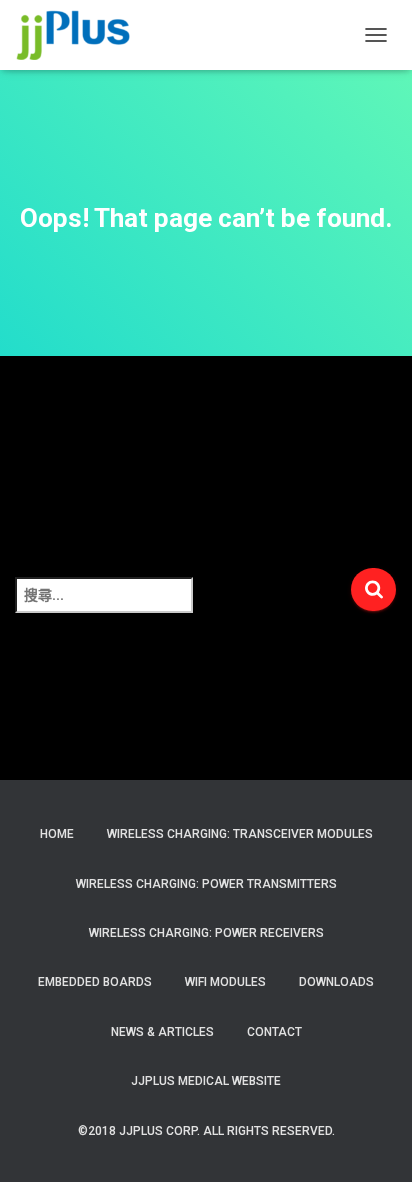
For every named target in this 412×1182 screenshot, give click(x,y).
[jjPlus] (81, 35)
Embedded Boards (95, 982)
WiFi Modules (225, 982)
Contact (274, 1032)
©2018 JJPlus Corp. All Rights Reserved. (206, 1131)
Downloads (336, 982)
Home (57, 834)
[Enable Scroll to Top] (372, 1142)
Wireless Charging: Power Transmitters (206, 884)
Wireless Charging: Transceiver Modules (240, 834)
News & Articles (162, 1032)
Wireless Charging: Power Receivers (206, 933)
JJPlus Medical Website (206, 1081)
